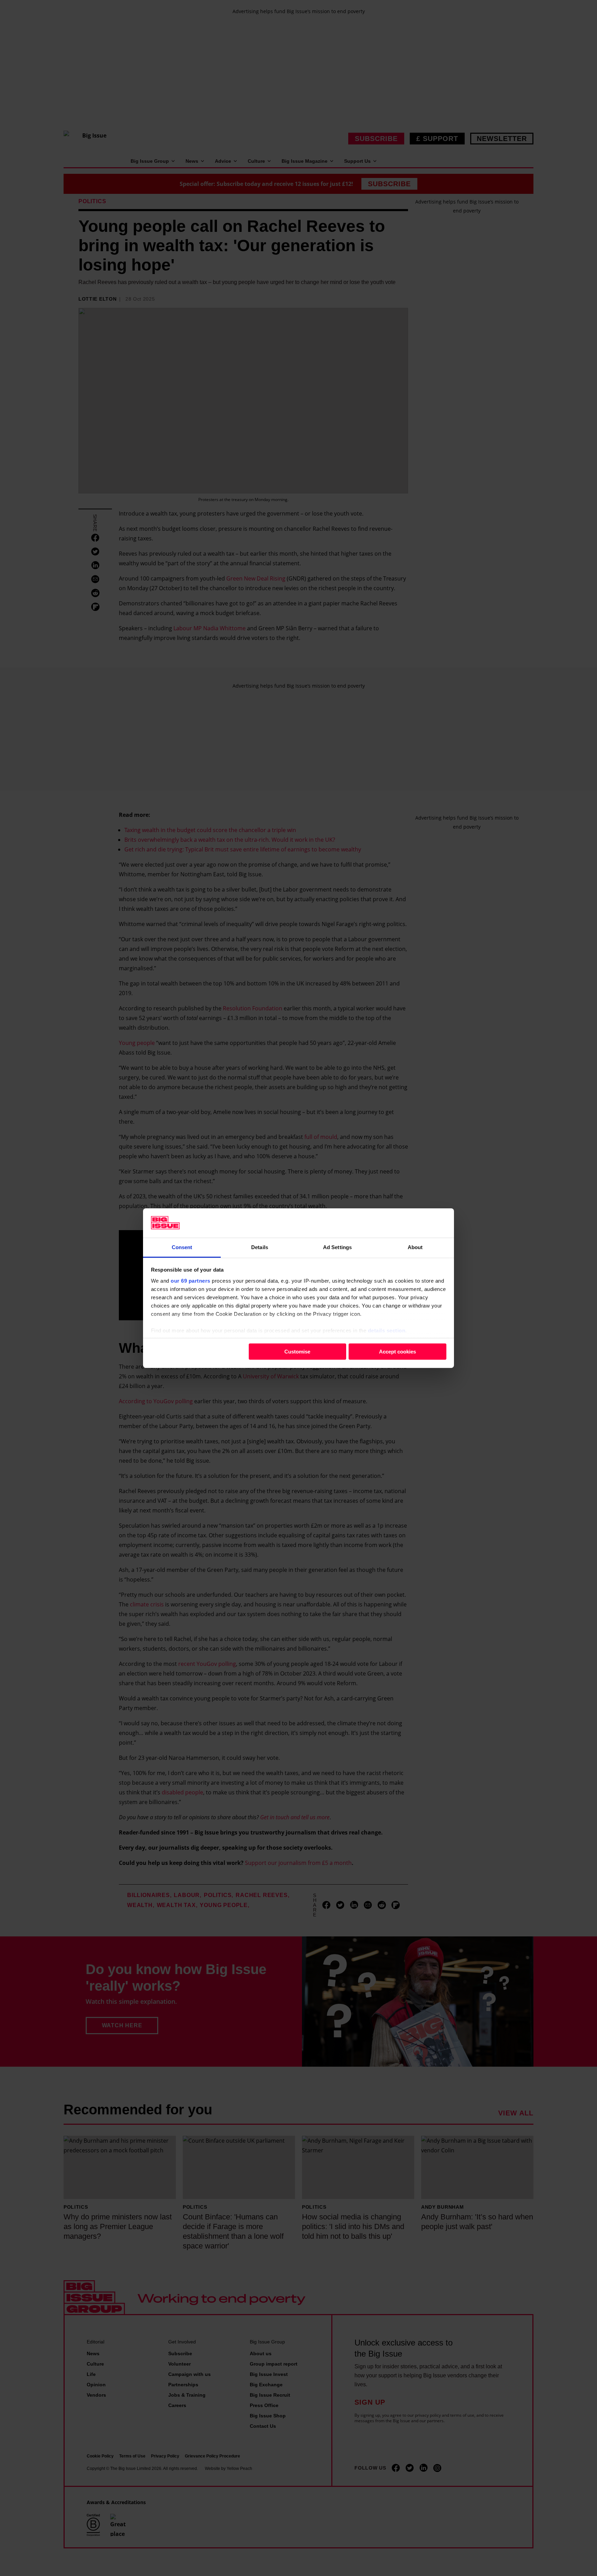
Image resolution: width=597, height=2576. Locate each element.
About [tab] (415, 1247)
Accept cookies (397, 1352)
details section (387, 1330)
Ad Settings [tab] (337, 1247)
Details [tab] (260, 1247)
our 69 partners (191, 1280)
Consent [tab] (182, 1247)
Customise (297, 1352)
